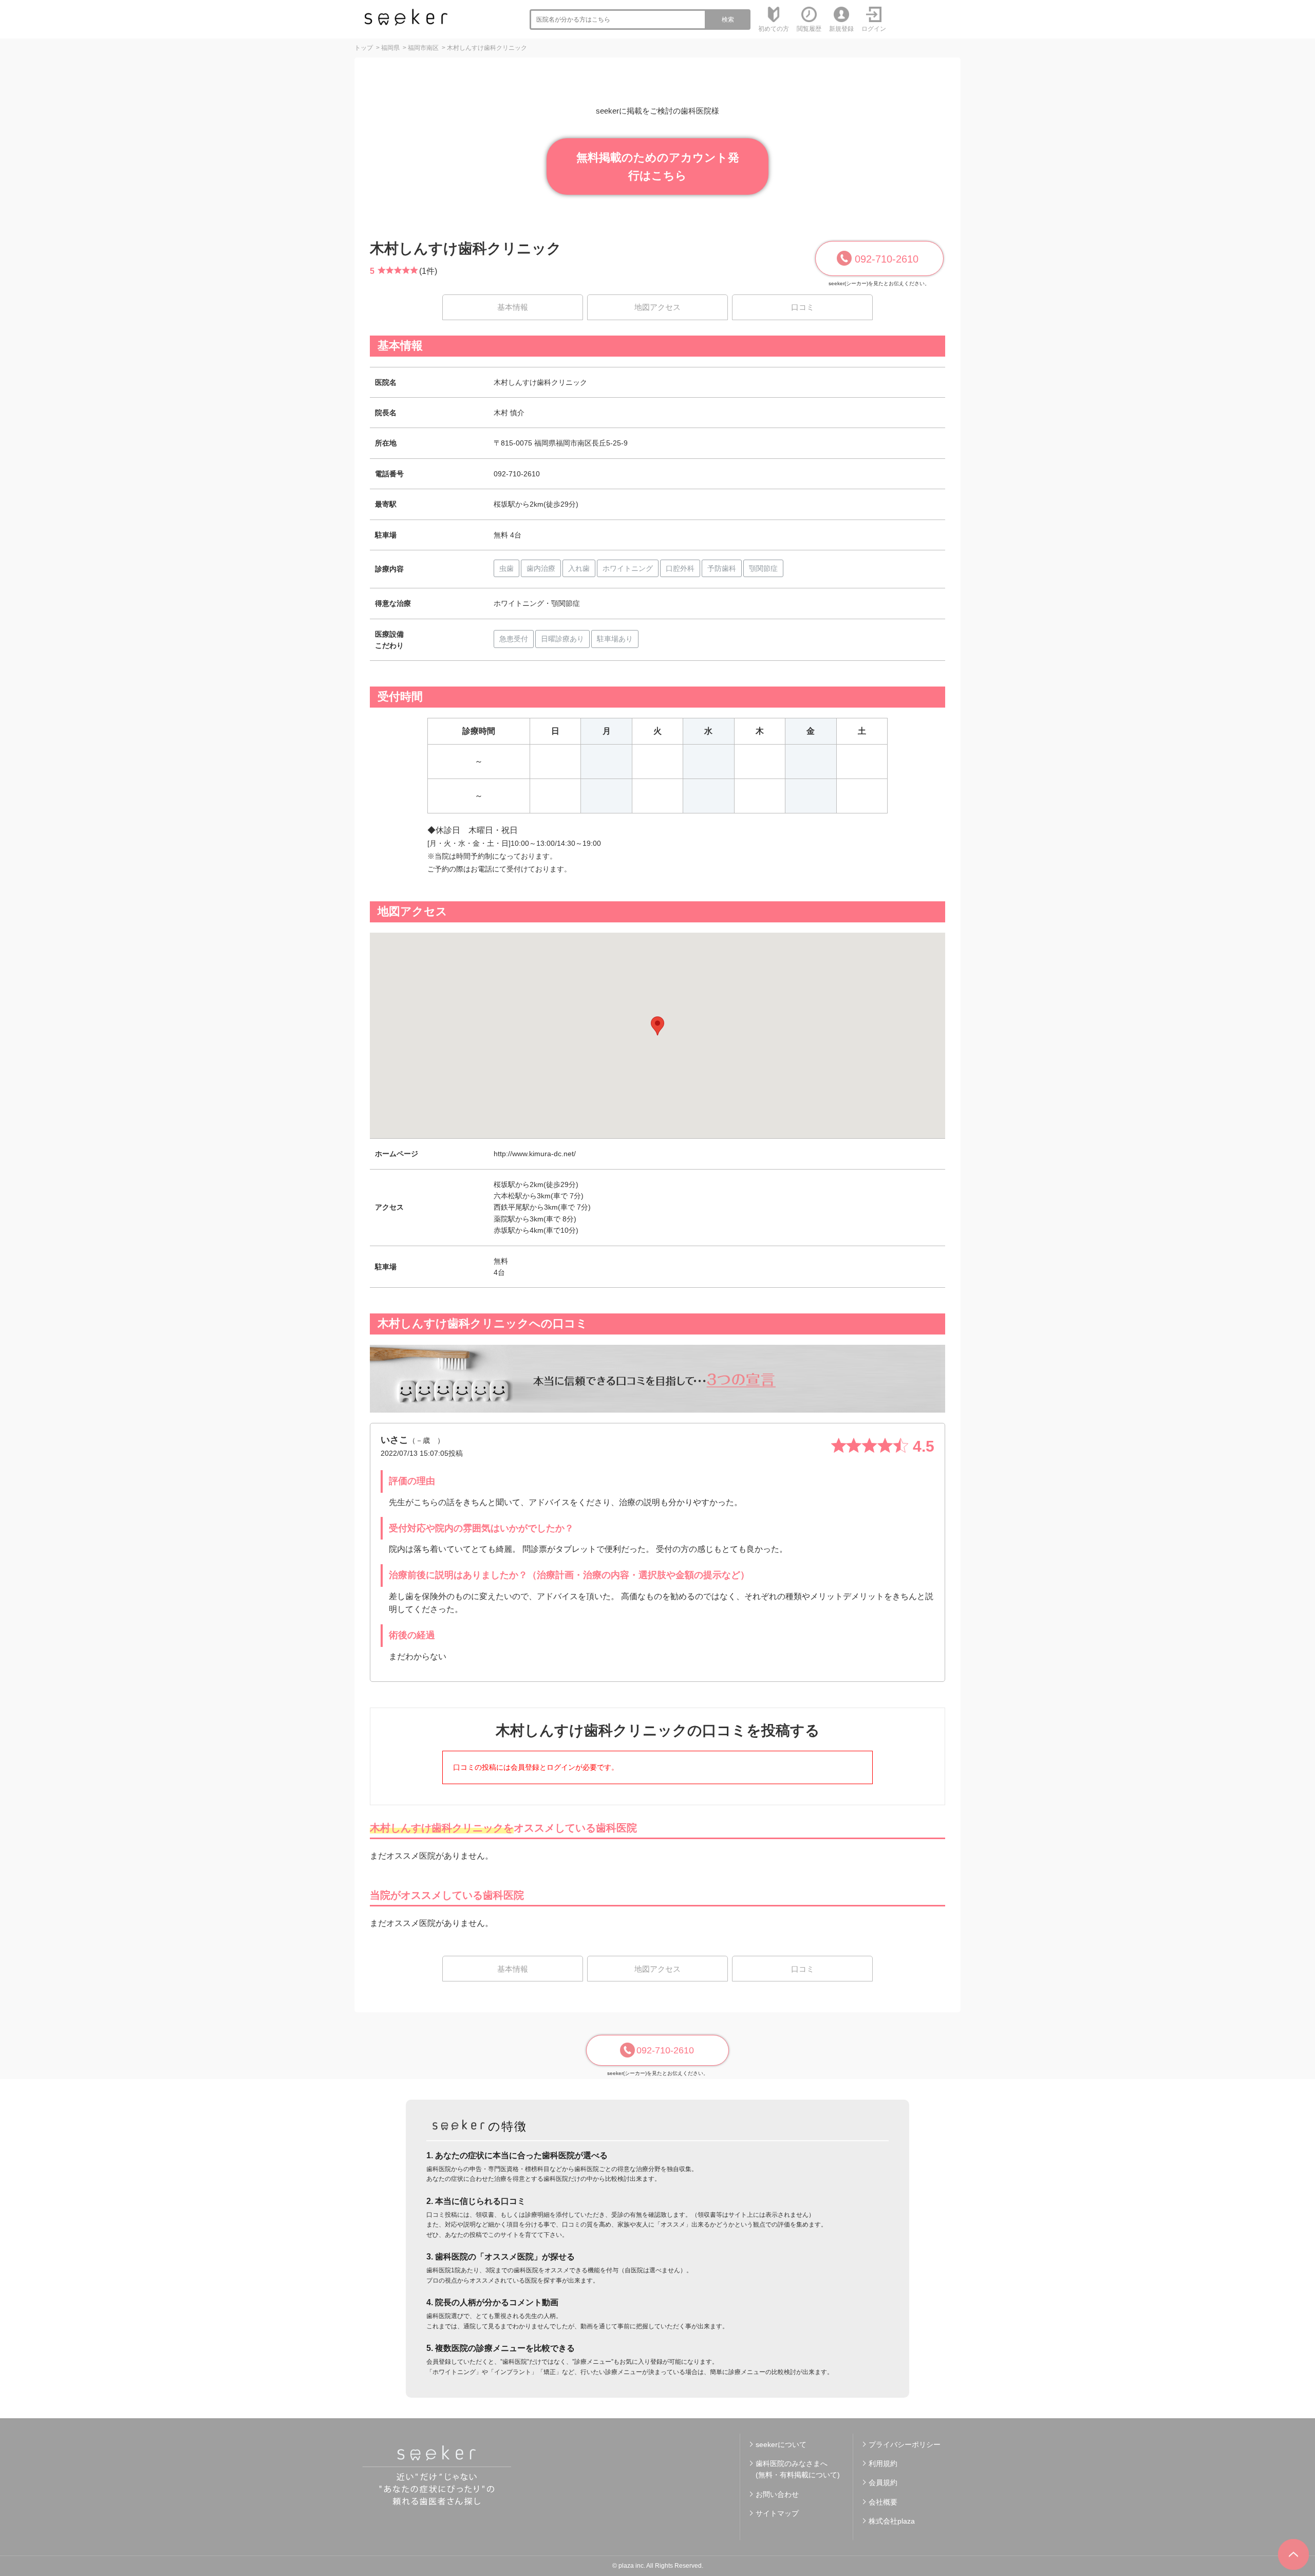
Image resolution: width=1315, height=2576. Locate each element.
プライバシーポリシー (905, 2444)
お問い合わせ (777, 2494)
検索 (728, 20)
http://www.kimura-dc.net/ (535, 1154)
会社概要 (883, 2502)
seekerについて (781, 2444)
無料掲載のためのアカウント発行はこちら (658, 166)
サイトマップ (777, 2513)
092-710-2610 (887, 259)
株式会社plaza (892, 2521)
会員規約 (883, 2482)
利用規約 (883, 2463)
